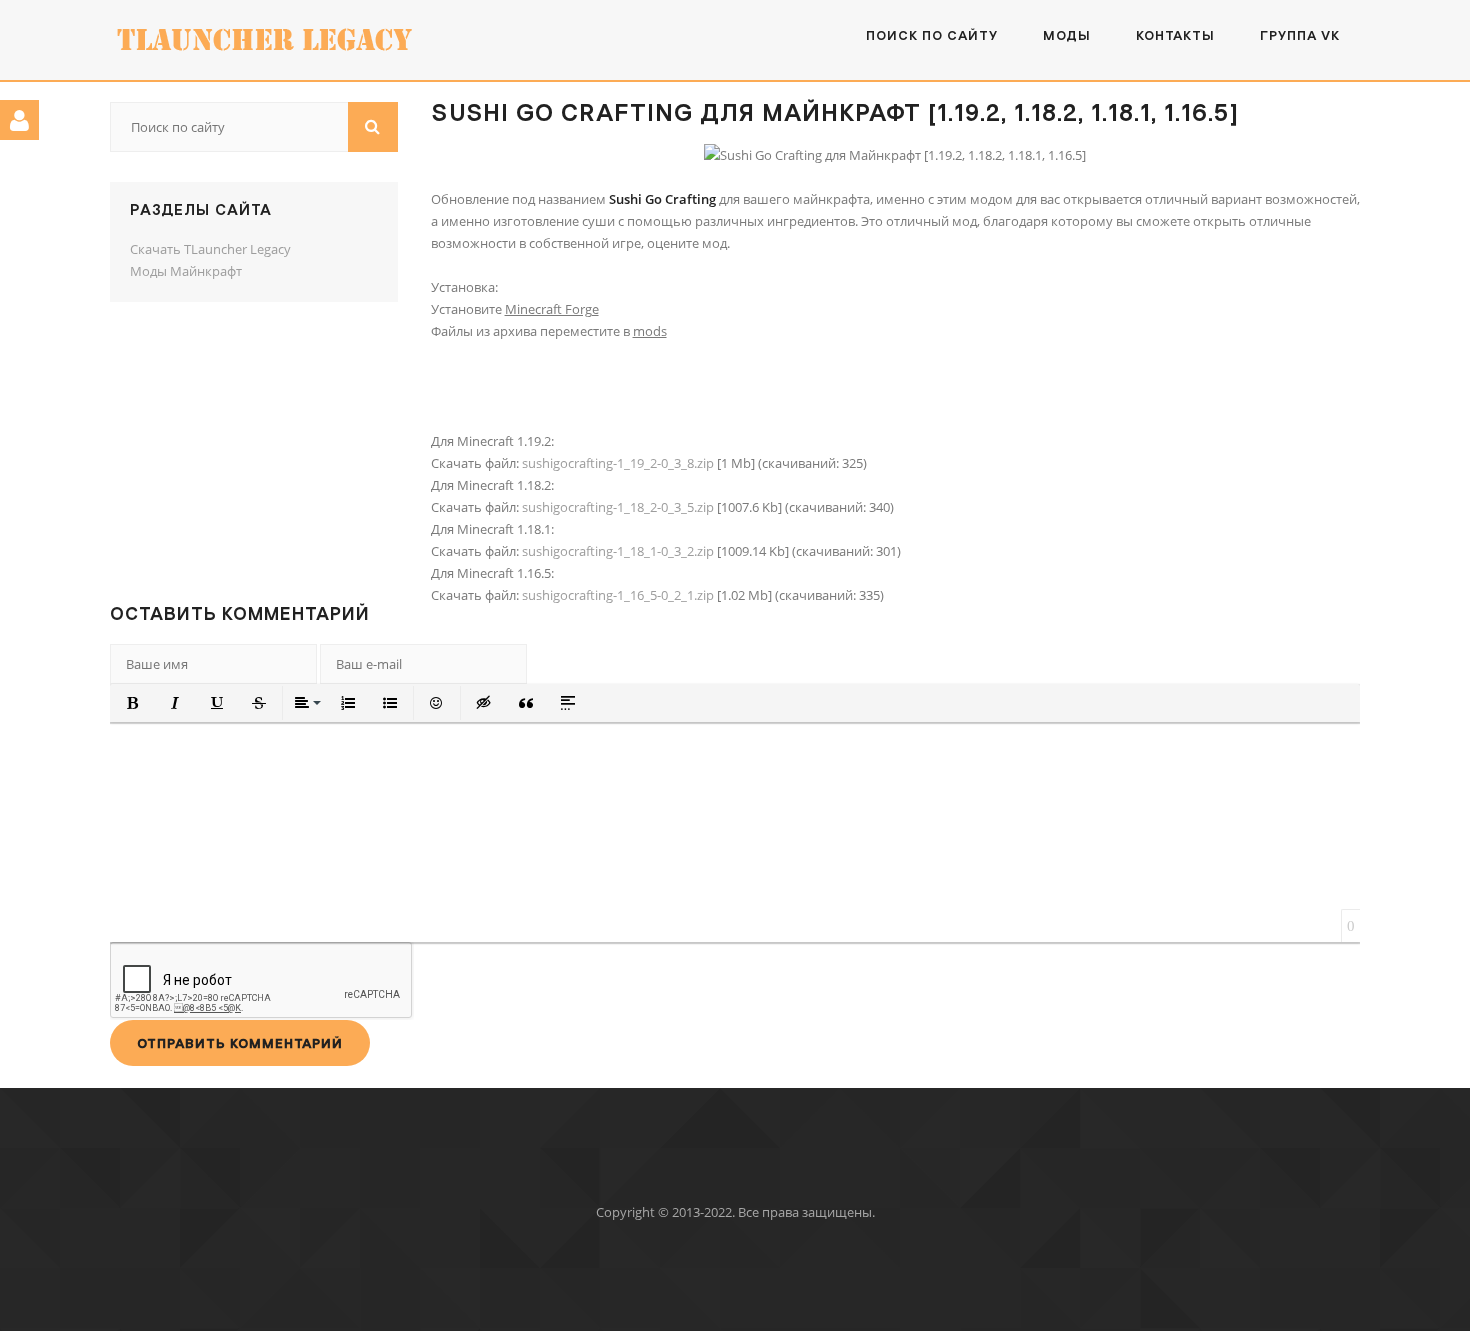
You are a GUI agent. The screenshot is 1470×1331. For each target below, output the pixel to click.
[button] (133, 703)
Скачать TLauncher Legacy (210, 249)
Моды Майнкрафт (186, 271)
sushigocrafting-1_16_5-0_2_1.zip (618, 595)
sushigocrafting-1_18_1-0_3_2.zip (618, 551)
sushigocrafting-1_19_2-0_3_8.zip (618, 463)
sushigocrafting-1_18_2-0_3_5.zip (618, 507)
